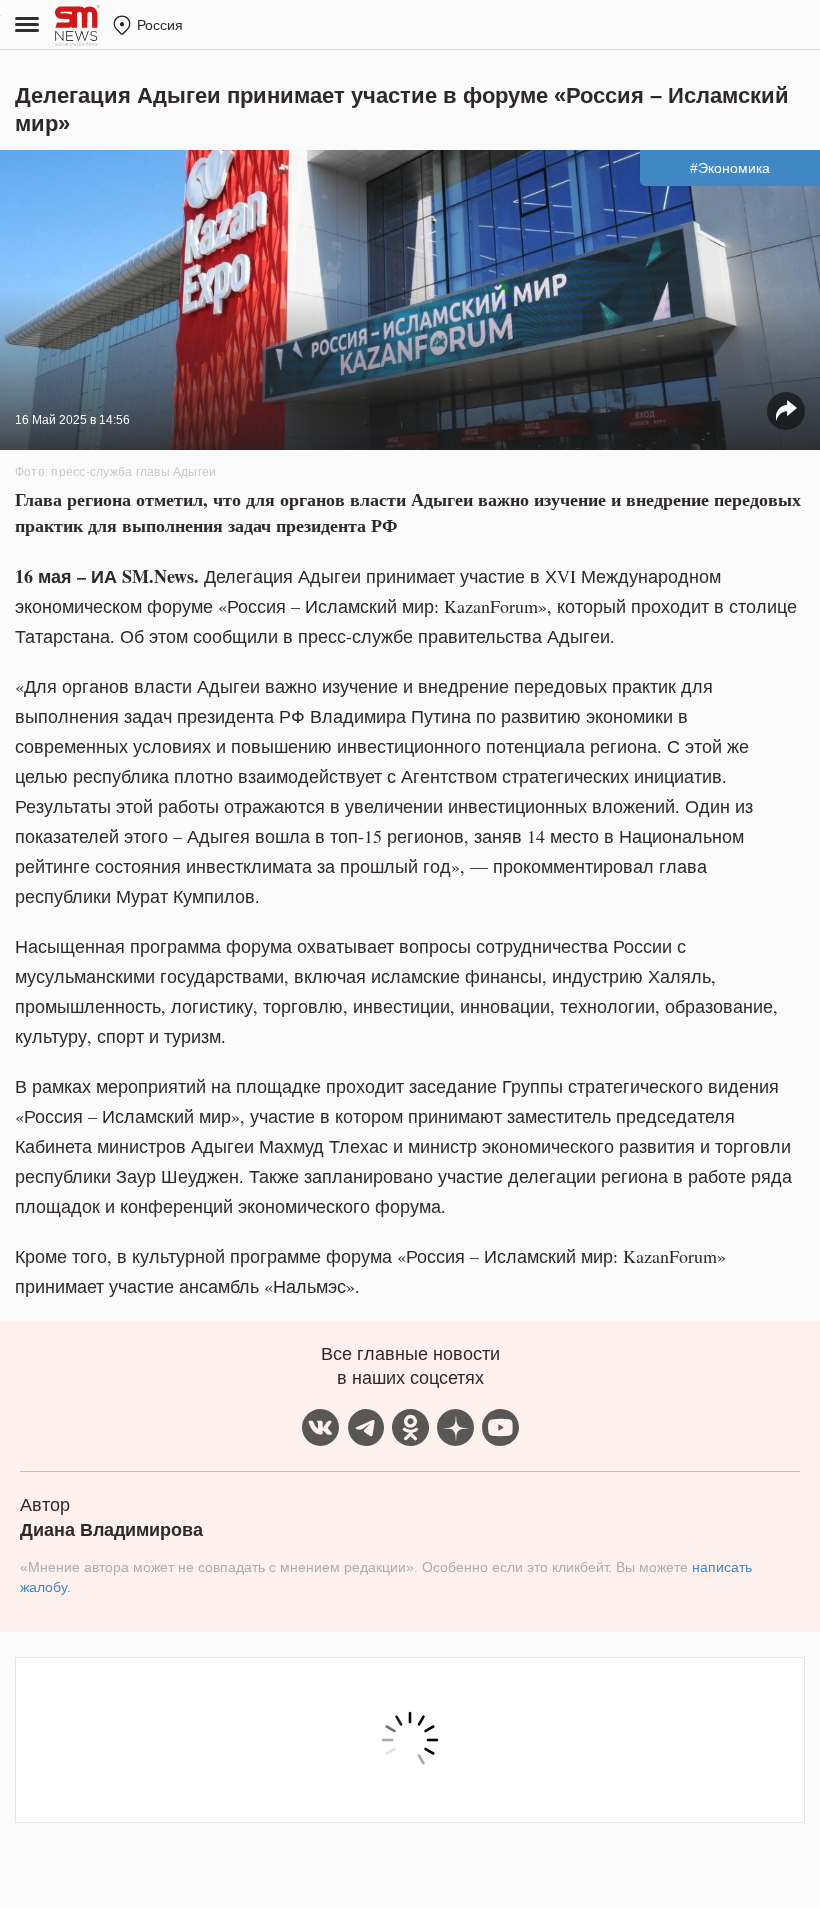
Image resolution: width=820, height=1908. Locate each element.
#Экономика (730, 168)
